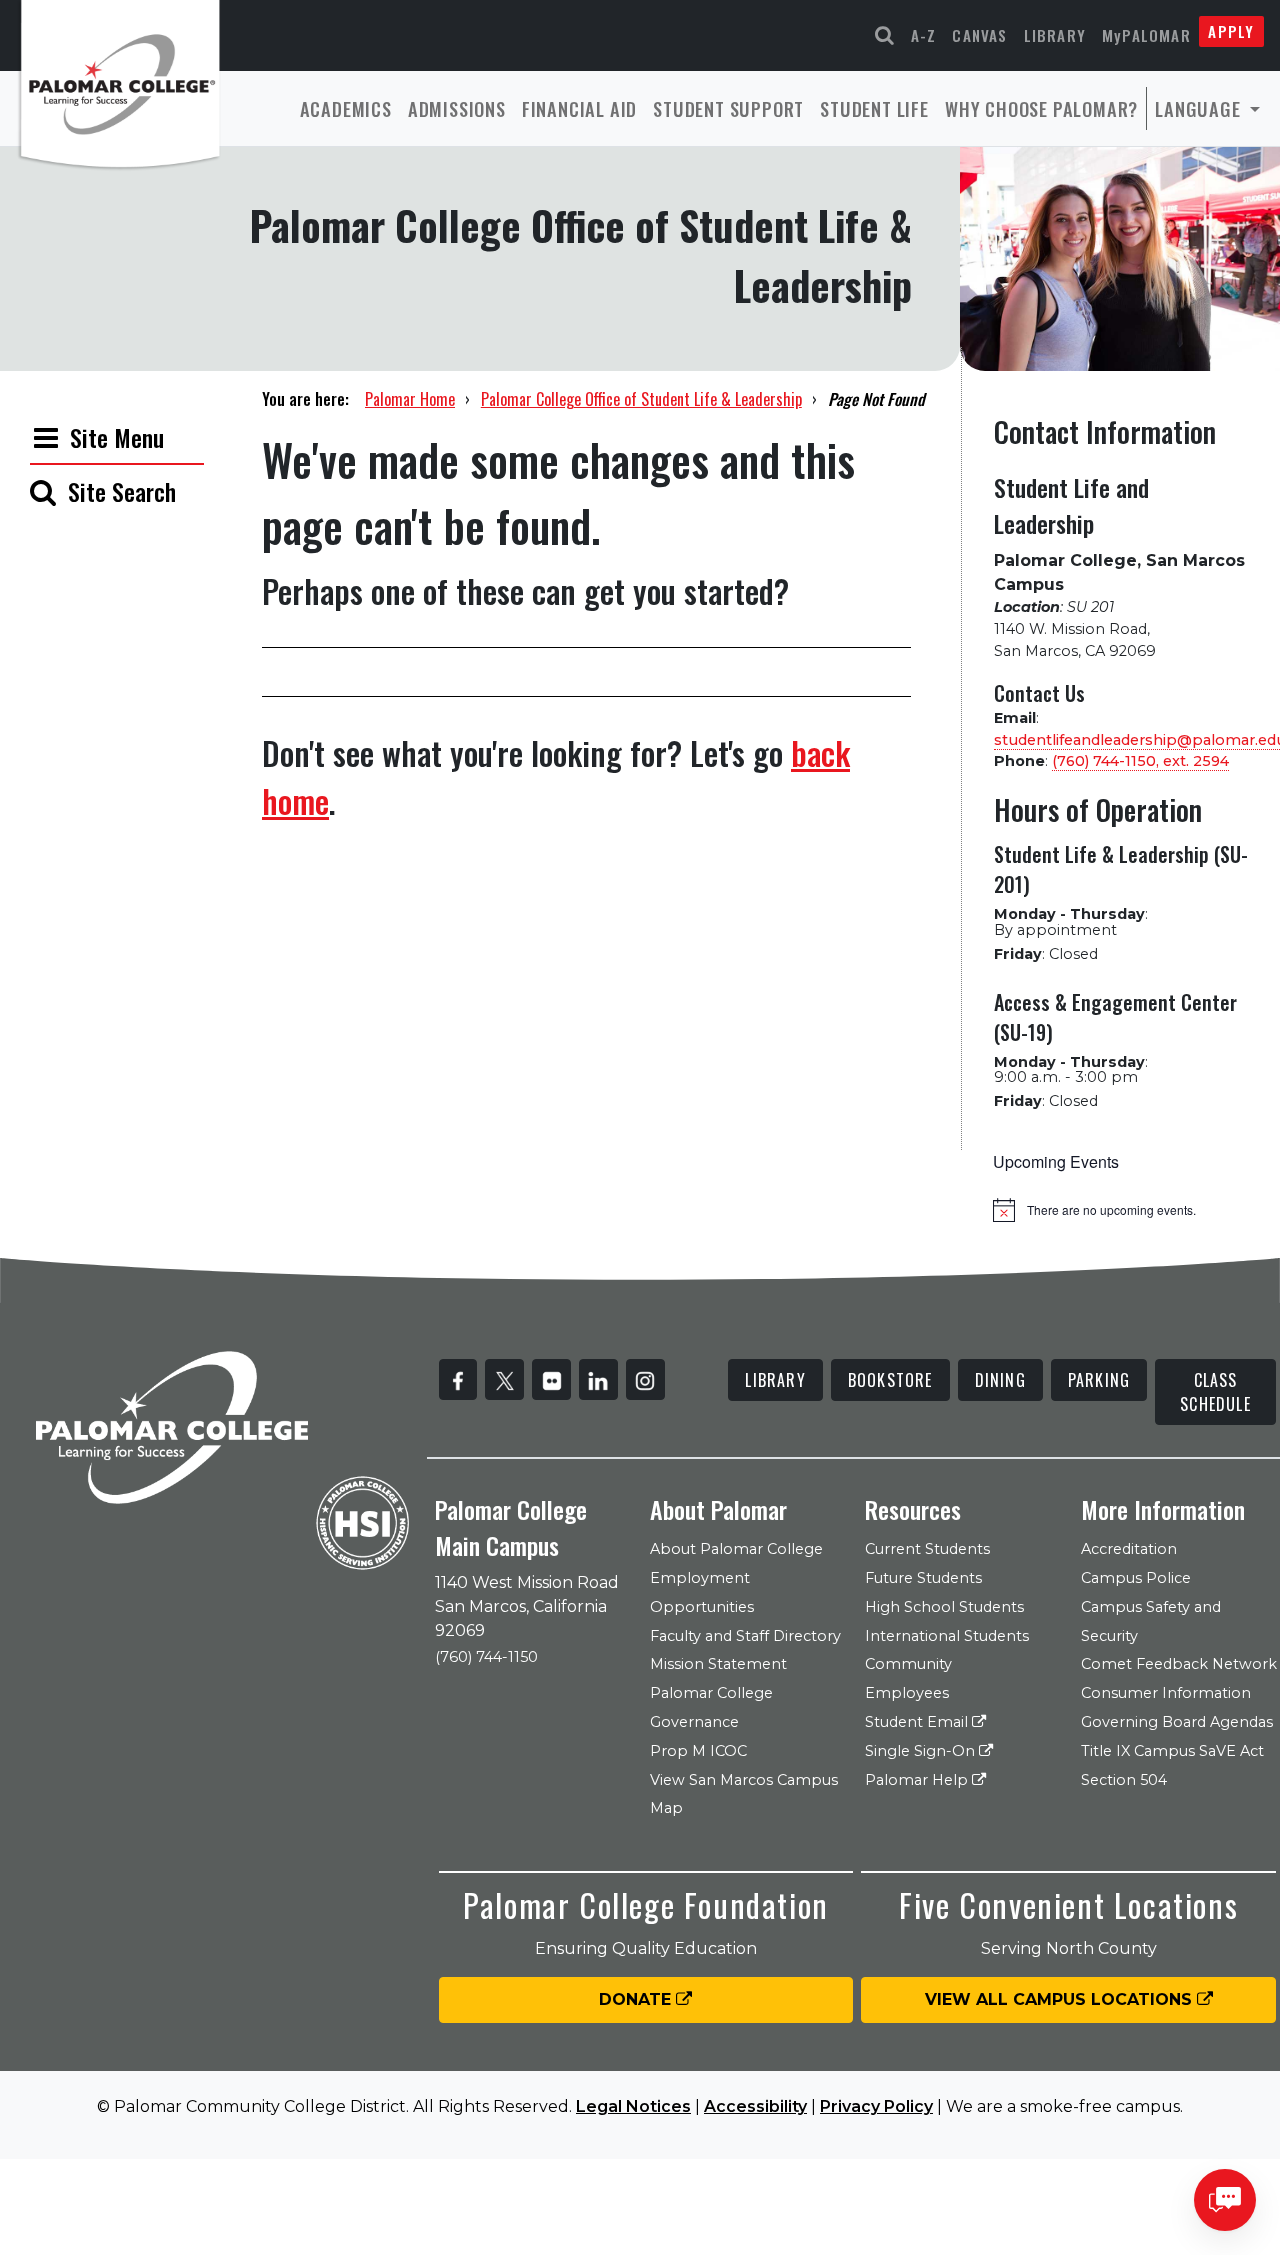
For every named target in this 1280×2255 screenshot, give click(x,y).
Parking (1099, 1380)
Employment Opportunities (702, 1592)
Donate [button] (637, 1999)
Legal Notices (633, 2106)
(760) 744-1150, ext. (1140, 761)
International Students (947, 1636)
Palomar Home (410, 399)
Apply (1231, 31)
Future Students (923, 1578)
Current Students (927, 1549)
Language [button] (1200, 108)
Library (1055, 35)
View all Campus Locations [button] (1061, 1999)
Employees (907, 1693)
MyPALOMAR (1146, 35)
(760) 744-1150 (486, 1657)
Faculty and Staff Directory (745, 1636)
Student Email (918, 1722)
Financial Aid (579, 108)
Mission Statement (718, 1664)
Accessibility (755, 2106)
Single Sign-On (922, 1751)
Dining (1000, 1380)
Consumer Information (1166, 1693)
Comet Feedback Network (1179, 1664)
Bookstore (890, 1380)
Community (908, 1664)
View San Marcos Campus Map (744, 1794)
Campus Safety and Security (1151, 1621)
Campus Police (1136, 1578)
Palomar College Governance (711, 1707)
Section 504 (1124, 1780)
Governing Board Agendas (1177, 1722)
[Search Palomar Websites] (885, 35)
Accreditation (1129, 1549)
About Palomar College (736, 1549)
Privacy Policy (876, 2106)
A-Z (924, 35)
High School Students (944, 1607)
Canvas (979, 35)
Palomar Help (918, 1780)
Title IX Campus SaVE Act (1172, 1751)
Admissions (457, 108)
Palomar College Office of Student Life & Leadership (641, 399)
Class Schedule (1215, 1392)
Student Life (874, 108)
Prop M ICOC (698, 1751)
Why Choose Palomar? (1041, 108)
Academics (346, 108)
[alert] (1121, 1210)
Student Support (728, 108)
